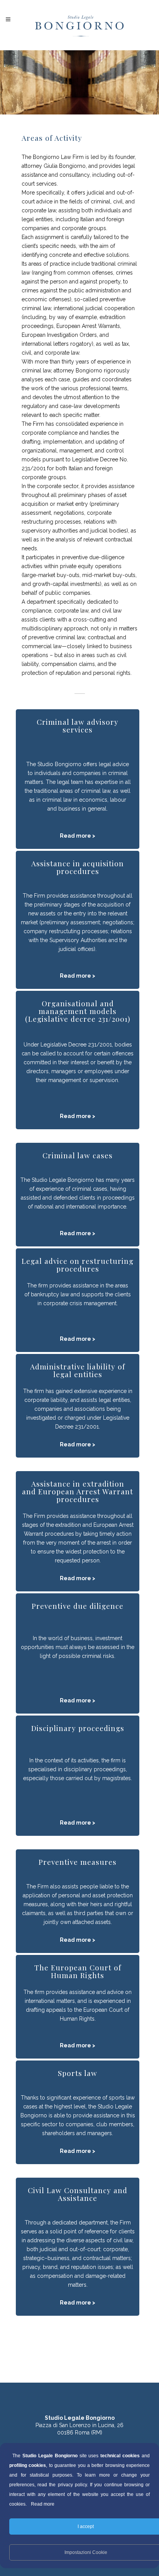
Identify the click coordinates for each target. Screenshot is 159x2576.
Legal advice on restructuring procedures (78, 1265)
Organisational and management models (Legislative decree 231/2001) (78, 1011)
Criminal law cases (78, 1155)
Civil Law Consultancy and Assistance (78, 2194)
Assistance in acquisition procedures (78, 867)
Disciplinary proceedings (78, 1728)
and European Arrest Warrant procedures (78, 1495)
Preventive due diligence (78, 1606)
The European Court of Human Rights (78, 1971)
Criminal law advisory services (78, 726)
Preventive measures (78, 1862)
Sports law (78, 2073)
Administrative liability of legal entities (78, 1370)
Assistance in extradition (78, 1483)
